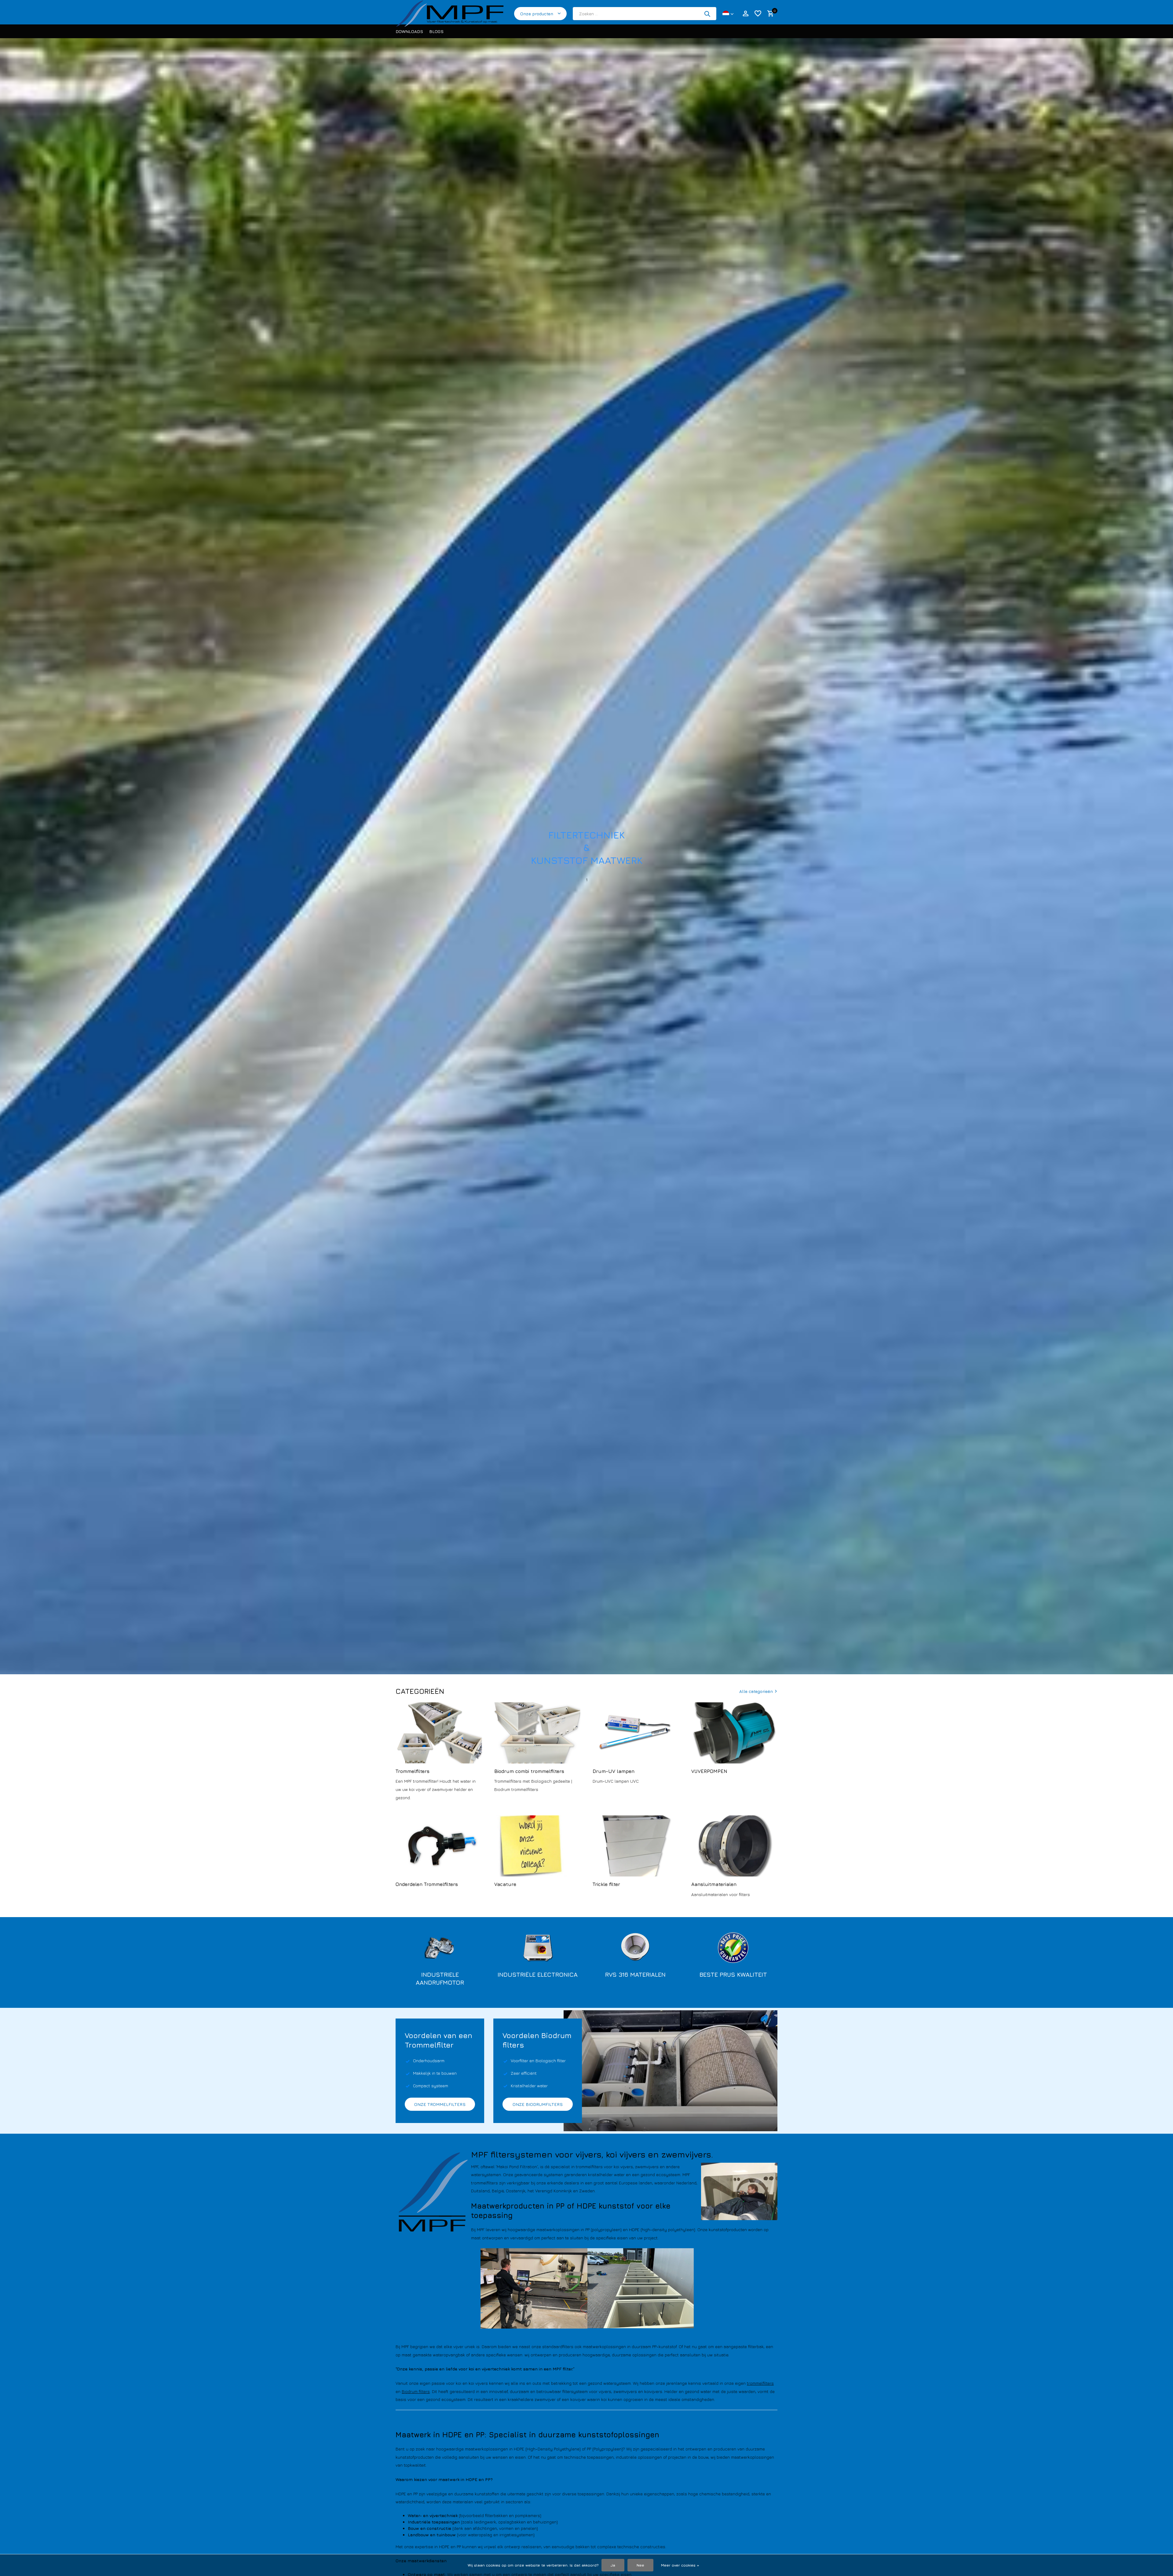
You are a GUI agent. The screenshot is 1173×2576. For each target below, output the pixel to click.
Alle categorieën (756, 1691)
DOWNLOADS (409, 31)
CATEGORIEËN (420, 1691)
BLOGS (436, 31)
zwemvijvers (625, 2391)
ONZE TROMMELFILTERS (440, 2104)
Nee (640, 2565)
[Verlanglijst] (758, 14)
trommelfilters (760, 2383)
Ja (613, 2565)
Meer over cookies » (680, 2565)
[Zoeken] (707, 14)
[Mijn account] (745, 14)
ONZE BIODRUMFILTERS (538, 2104)
